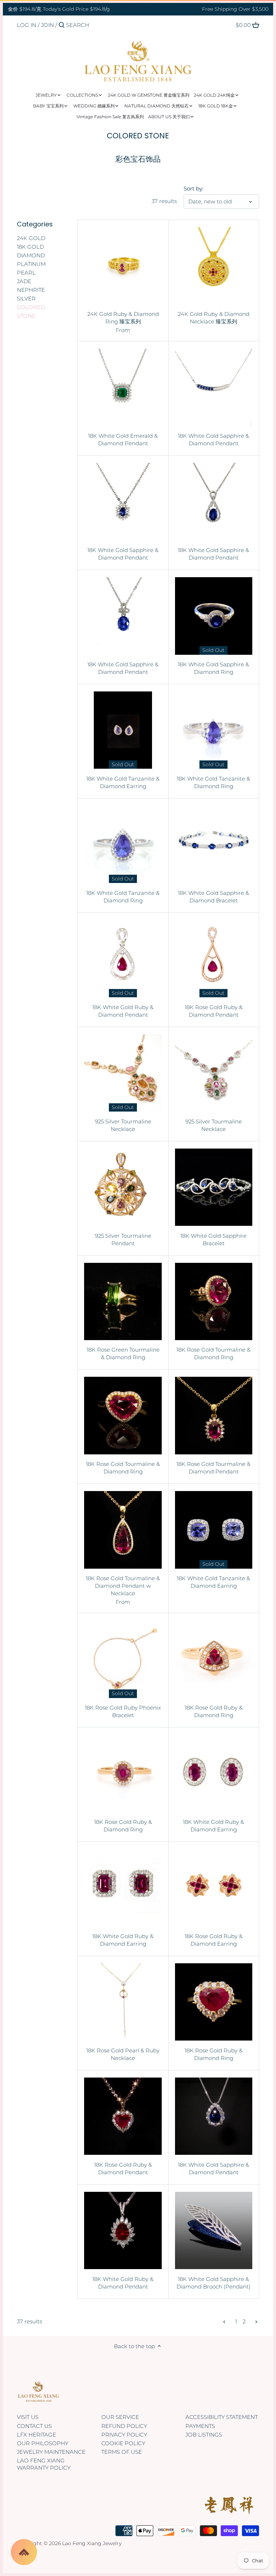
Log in (27, 25)
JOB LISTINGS (204, 2435)
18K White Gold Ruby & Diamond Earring (213, 1826)
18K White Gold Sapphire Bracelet (213, 1239)
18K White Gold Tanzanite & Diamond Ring (213, 782)
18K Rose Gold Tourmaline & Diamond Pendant (213, 1468)
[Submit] (62, 25)
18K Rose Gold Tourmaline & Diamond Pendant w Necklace (123, 1586)
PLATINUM (31, 264)
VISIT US (28, 2417)
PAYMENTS (200, 2426)
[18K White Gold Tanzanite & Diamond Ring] (214, 730)
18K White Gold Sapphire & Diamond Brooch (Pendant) (213, 2283)
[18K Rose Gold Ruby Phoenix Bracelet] (123, 1659)
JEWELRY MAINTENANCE (51, 2452)
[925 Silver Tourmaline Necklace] (123, 1073)
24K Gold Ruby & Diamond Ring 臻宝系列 (123, 318)
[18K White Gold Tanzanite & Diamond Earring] (123, 730)
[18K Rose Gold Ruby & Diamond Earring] (214, 1888)
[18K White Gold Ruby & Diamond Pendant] (123, 959)
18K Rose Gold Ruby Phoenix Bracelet (123, 1711)
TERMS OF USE (122, 2452)
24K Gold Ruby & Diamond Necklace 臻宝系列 (214, 318)
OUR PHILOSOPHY (43, 2443)
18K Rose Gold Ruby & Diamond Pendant (214, 1011)
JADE (24, 281)
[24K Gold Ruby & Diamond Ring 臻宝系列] (123, 266)
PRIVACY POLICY (124, 2435)
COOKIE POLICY (123, 2443)
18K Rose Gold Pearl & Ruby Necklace (123, 2054)
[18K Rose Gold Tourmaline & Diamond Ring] (214, 1301)
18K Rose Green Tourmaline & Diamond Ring (123, 1353)
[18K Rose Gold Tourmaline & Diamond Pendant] (214, 1415)
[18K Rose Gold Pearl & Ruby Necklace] (123, 2002)
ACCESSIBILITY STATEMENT (222, 2417)
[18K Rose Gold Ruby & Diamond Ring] (214, 1659)
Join (47, 25)
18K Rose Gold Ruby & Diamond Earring (214, 1940)
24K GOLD (31, 238)
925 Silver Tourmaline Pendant (123, 1239)
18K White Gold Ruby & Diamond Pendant (123, 1011)
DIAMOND (31, 255)
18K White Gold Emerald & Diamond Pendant (123, 440)
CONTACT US (34, 2426)
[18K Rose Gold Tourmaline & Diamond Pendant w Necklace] (123, 1530)
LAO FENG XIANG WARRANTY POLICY (44, 2464)
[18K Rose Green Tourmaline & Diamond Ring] (123, 1301)
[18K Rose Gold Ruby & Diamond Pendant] (214, 959)
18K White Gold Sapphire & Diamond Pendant (213, 440)
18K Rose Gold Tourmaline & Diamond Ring (213, 1353)
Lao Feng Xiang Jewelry (92, 2543)
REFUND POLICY (124, 2426)
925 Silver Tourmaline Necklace (123, 1125)
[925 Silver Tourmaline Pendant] (123, 1187)
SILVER (26, 298)
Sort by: (194, 189)
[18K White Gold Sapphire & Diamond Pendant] (214, 387)
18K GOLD (30, 247)
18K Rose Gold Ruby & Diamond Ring (214, 1711)
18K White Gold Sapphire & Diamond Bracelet (213, 897)
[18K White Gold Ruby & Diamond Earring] (214, 1773)
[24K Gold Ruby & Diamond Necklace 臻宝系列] (214, 266)
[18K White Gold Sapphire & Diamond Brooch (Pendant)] (214, 2230)
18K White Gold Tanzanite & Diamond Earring (123, 782)
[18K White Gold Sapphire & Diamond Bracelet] (214, 844)
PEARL (26, 273)
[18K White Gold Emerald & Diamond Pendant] (123, 387)
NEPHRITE (31, 290)
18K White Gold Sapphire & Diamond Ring (213, 668)
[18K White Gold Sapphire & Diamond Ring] (214, 616)
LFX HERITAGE (36, 2435)
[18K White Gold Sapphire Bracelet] (214, 1187)
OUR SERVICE (120, 2417)
